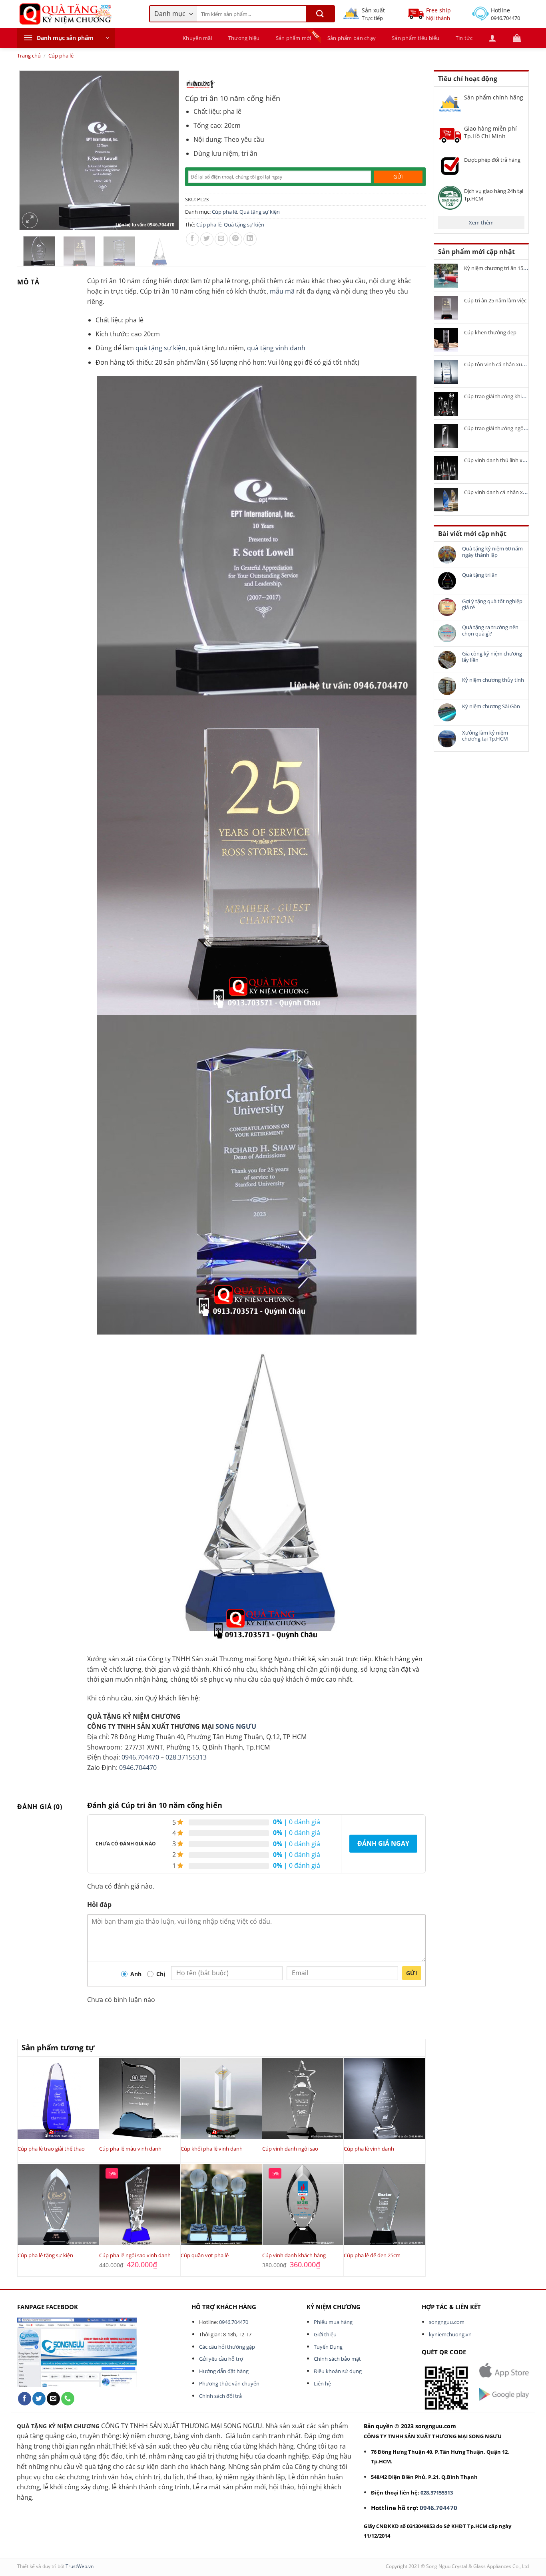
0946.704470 (140, 1757)
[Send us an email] (53, 2399)
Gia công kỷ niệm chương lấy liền (492, 657)
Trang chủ (29, 56)
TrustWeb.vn (80, 2566)
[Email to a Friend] (221, 239)
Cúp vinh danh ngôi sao (290, 2149)
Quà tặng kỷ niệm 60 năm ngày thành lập (492, 552)
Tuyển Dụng (328, 2347)
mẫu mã (282, 291)
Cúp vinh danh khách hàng (294, 2255)
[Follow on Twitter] (39, 2399)
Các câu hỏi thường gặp (227, 2347)
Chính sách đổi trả (220, 2396)
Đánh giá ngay (383, 1843)
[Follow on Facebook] (25, 2399)
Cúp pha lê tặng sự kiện (45, 2255)
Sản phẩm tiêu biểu (416, 38)
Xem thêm (481, 222)
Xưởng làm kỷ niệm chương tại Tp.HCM (485, 736)
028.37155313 (186, 1757)
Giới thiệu (325, 2334)
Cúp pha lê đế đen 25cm (372, 2255)
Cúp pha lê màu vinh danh (130, 2149)
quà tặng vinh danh (276, 348)
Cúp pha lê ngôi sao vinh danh (135, 2255)
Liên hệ (322, 2383)
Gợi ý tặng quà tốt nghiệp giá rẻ (492, 605)
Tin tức (464, 38)
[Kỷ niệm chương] (200, 84)
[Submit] (320, 14)
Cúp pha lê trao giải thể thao (51, 2149)
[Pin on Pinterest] (236, 239)
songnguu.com (447, 2322)
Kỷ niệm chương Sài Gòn (491, 707)
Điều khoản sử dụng (338, 2371)
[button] (66, 38)
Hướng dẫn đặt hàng (224, 2371)
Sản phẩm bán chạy (352, 38)
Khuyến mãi (197, 38)
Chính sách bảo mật (337, 2359)
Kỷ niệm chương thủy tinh (493, 680)
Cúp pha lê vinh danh (369, 2149)
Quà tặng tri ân (480, 575)
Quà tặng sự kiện (260, 212)
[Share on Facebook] (192, 239)
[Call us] (68, 2399)
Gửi (412, 1973)
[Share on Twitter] (207, 239)
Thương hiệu (244, 38)
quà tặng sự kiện (160, 348)
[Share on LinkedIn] (250, 239)
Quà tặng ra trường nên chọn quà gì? (490, 631)
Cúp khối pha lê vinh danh (212, 2149)
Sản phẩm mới (294, 38)
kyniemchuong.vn (450, 2334)
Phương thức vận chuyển (229, 2383)
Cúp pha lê (61, 56)
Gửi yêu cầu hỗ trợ (221, 2359)
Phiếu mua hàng (333, 2322)
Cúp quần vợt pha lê (205, 2255)
